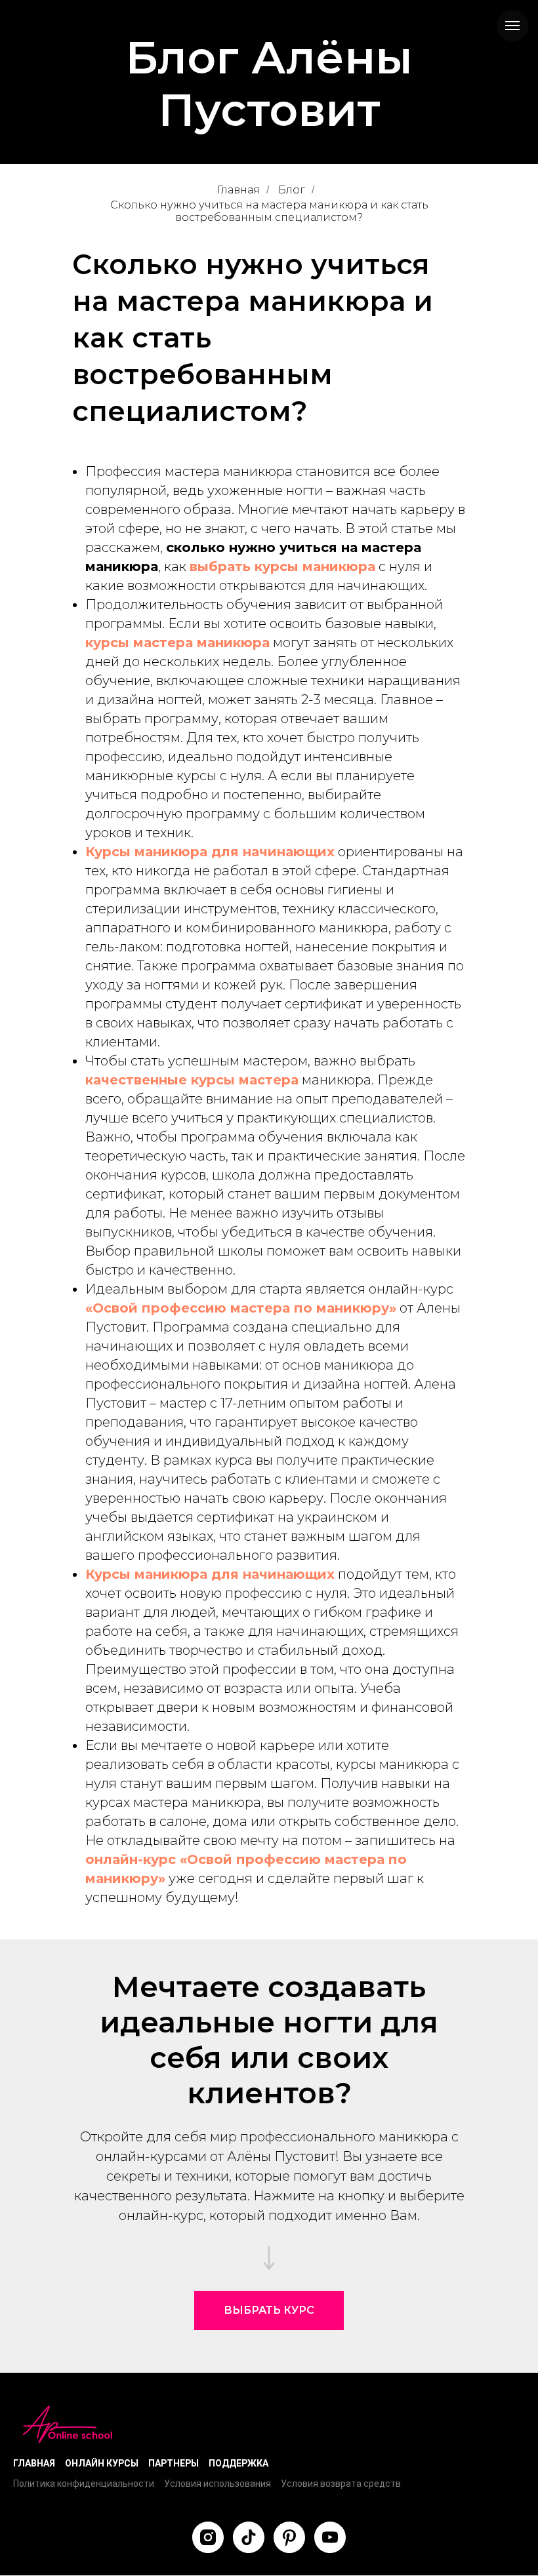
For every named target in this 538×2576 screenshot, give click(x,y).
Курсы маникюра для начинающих (210, 955)
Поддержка (238, 2566)
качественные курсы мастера (192, 1183)
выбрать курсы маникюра (282, 669)
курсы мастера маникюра (177, 745)
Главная (238, 293)
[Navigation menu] (512, 26)
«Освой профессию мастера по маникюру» (241, 1411)
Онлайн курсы (102, 2566)
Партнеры (174, 2566)
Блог (292, 293)
